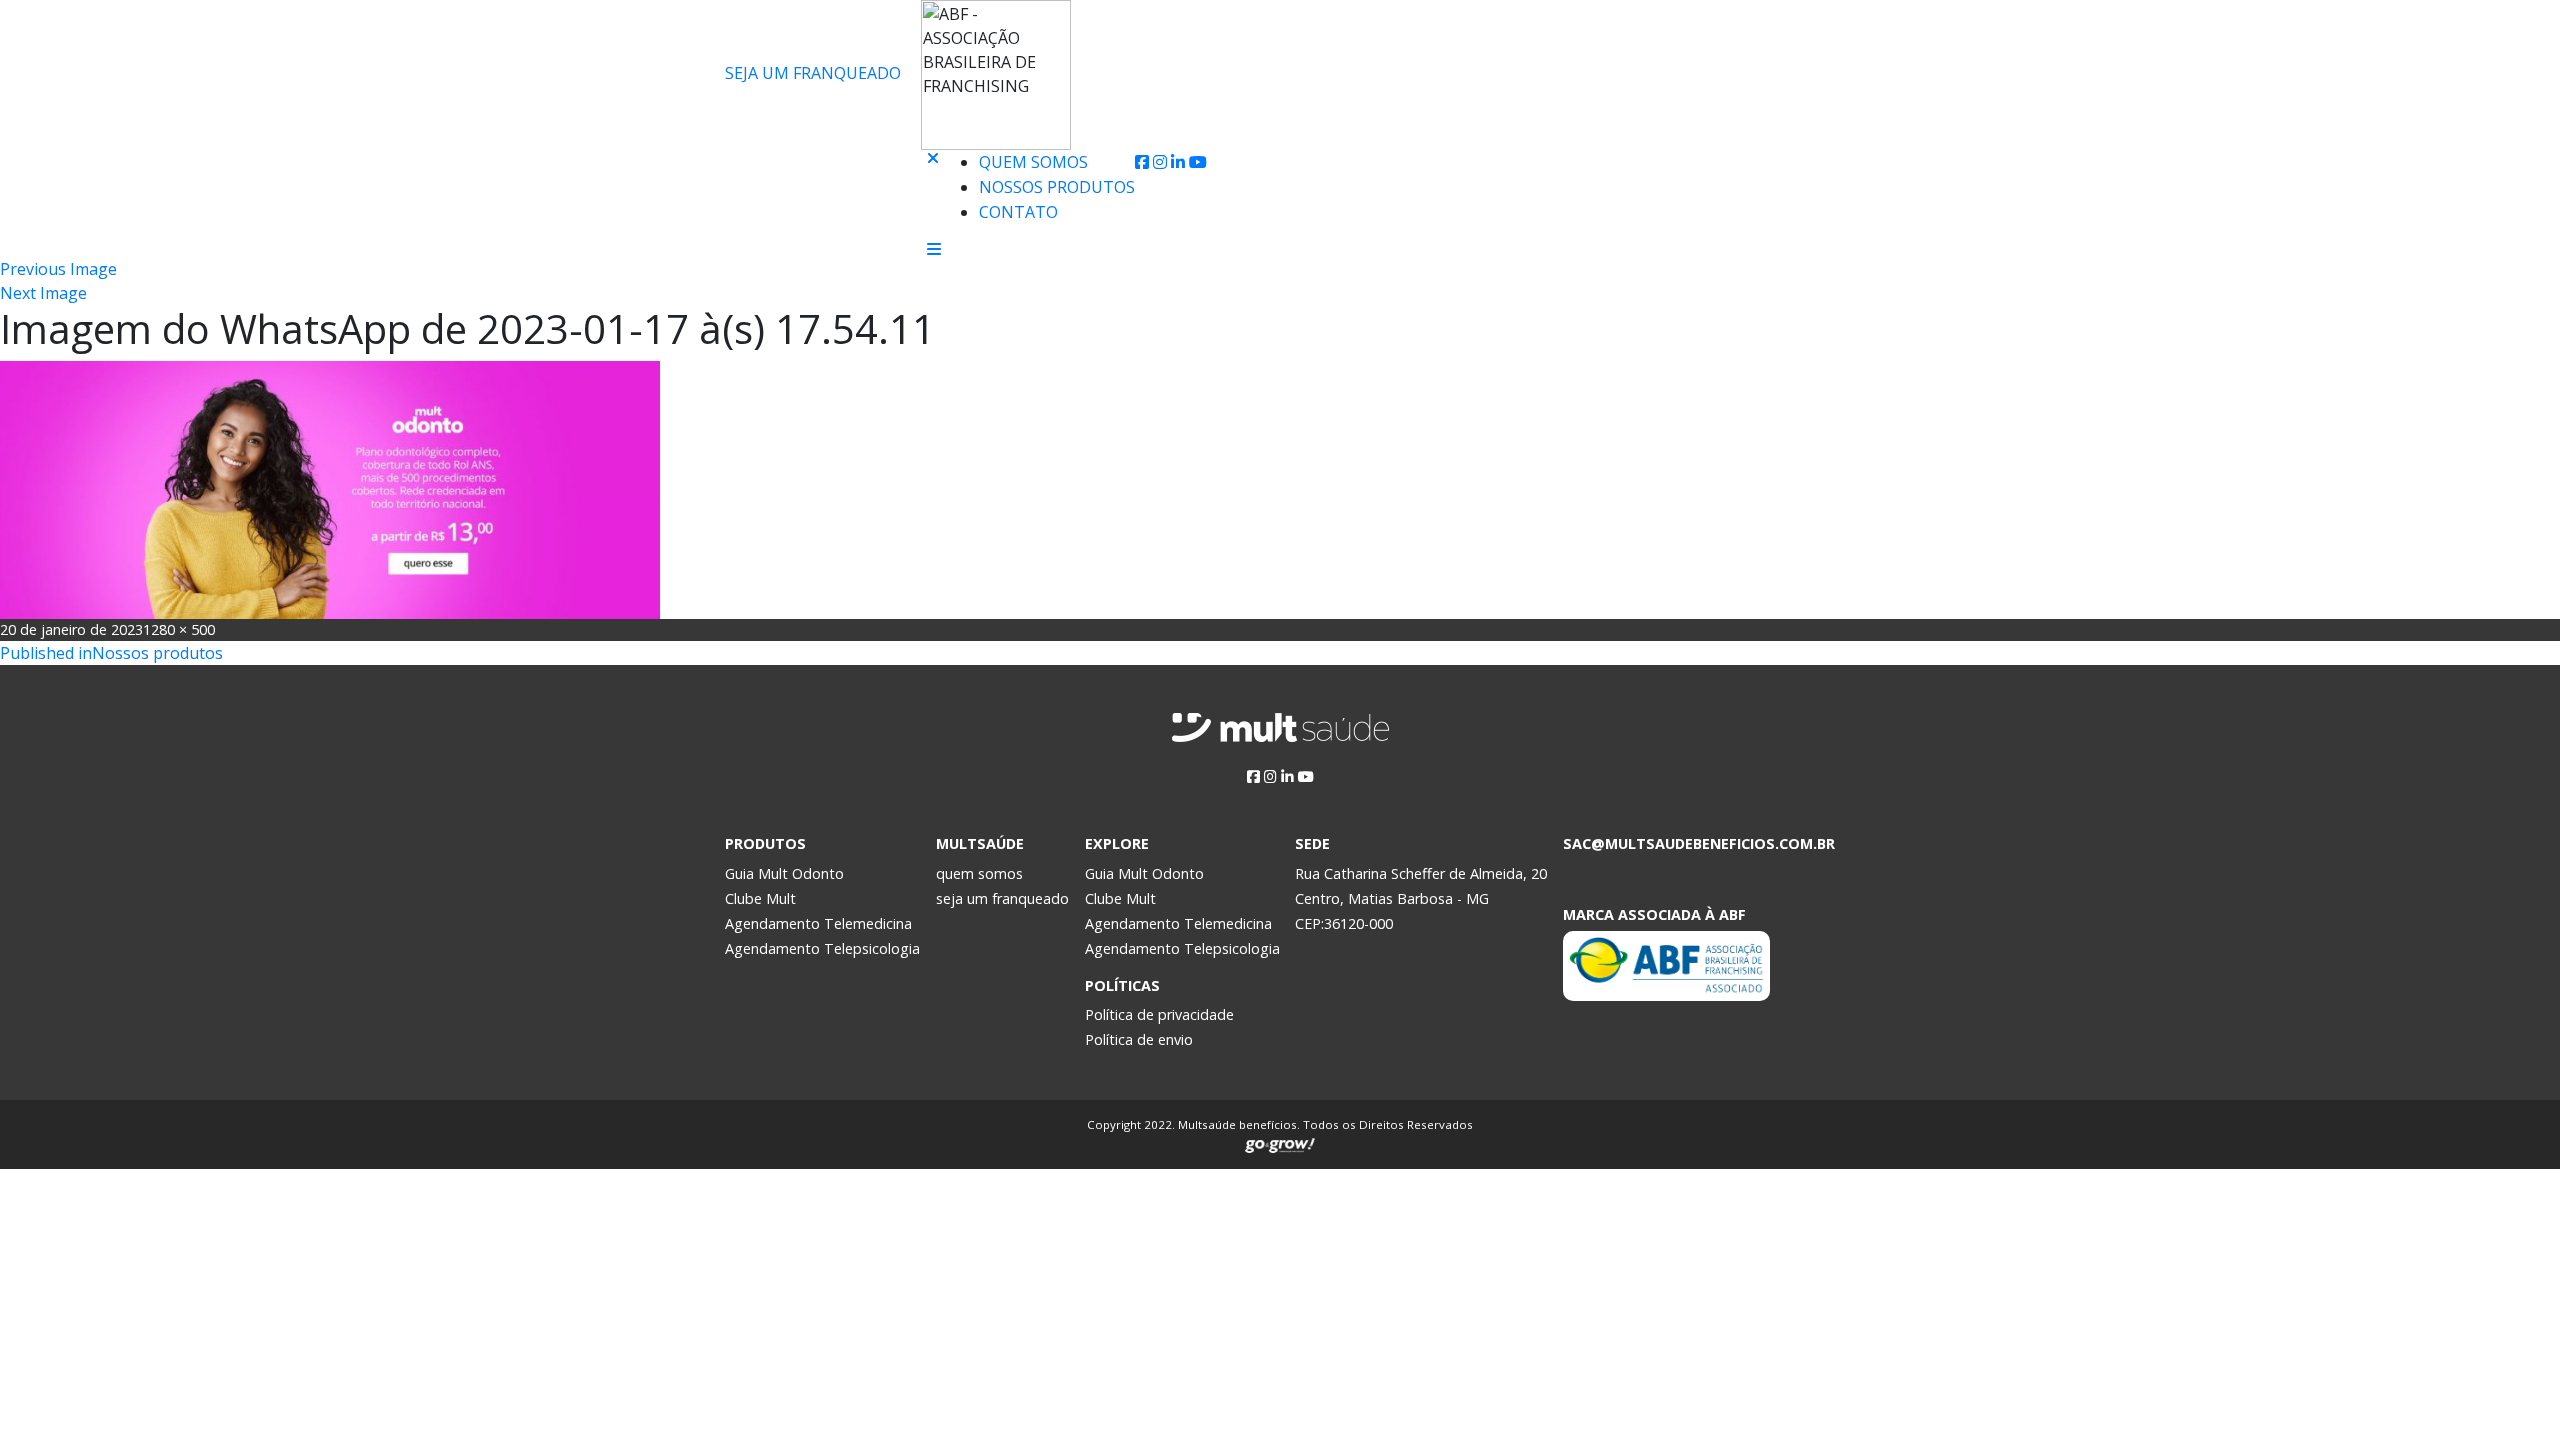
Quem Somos (1033, 162)
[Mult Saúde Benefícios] (818, 163)
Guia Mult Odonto (784, 873)
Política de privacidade (1159, 1014)
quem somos (979, 873)
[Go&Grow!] (1280, 1141)
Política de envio (1139, 1039)
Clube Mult (760, 898)
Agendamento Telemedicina (818, 923)
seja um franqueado (1002, 898)
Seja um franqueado (813, 73)
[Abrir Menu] (934, 249)
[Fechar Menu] (933, 195)
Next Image (43, 293)
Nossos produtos (1057, 187)
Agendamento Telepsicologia (822, 948)
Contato (1018, 212)
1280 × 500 (179, 629)
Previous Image (58, 269)
